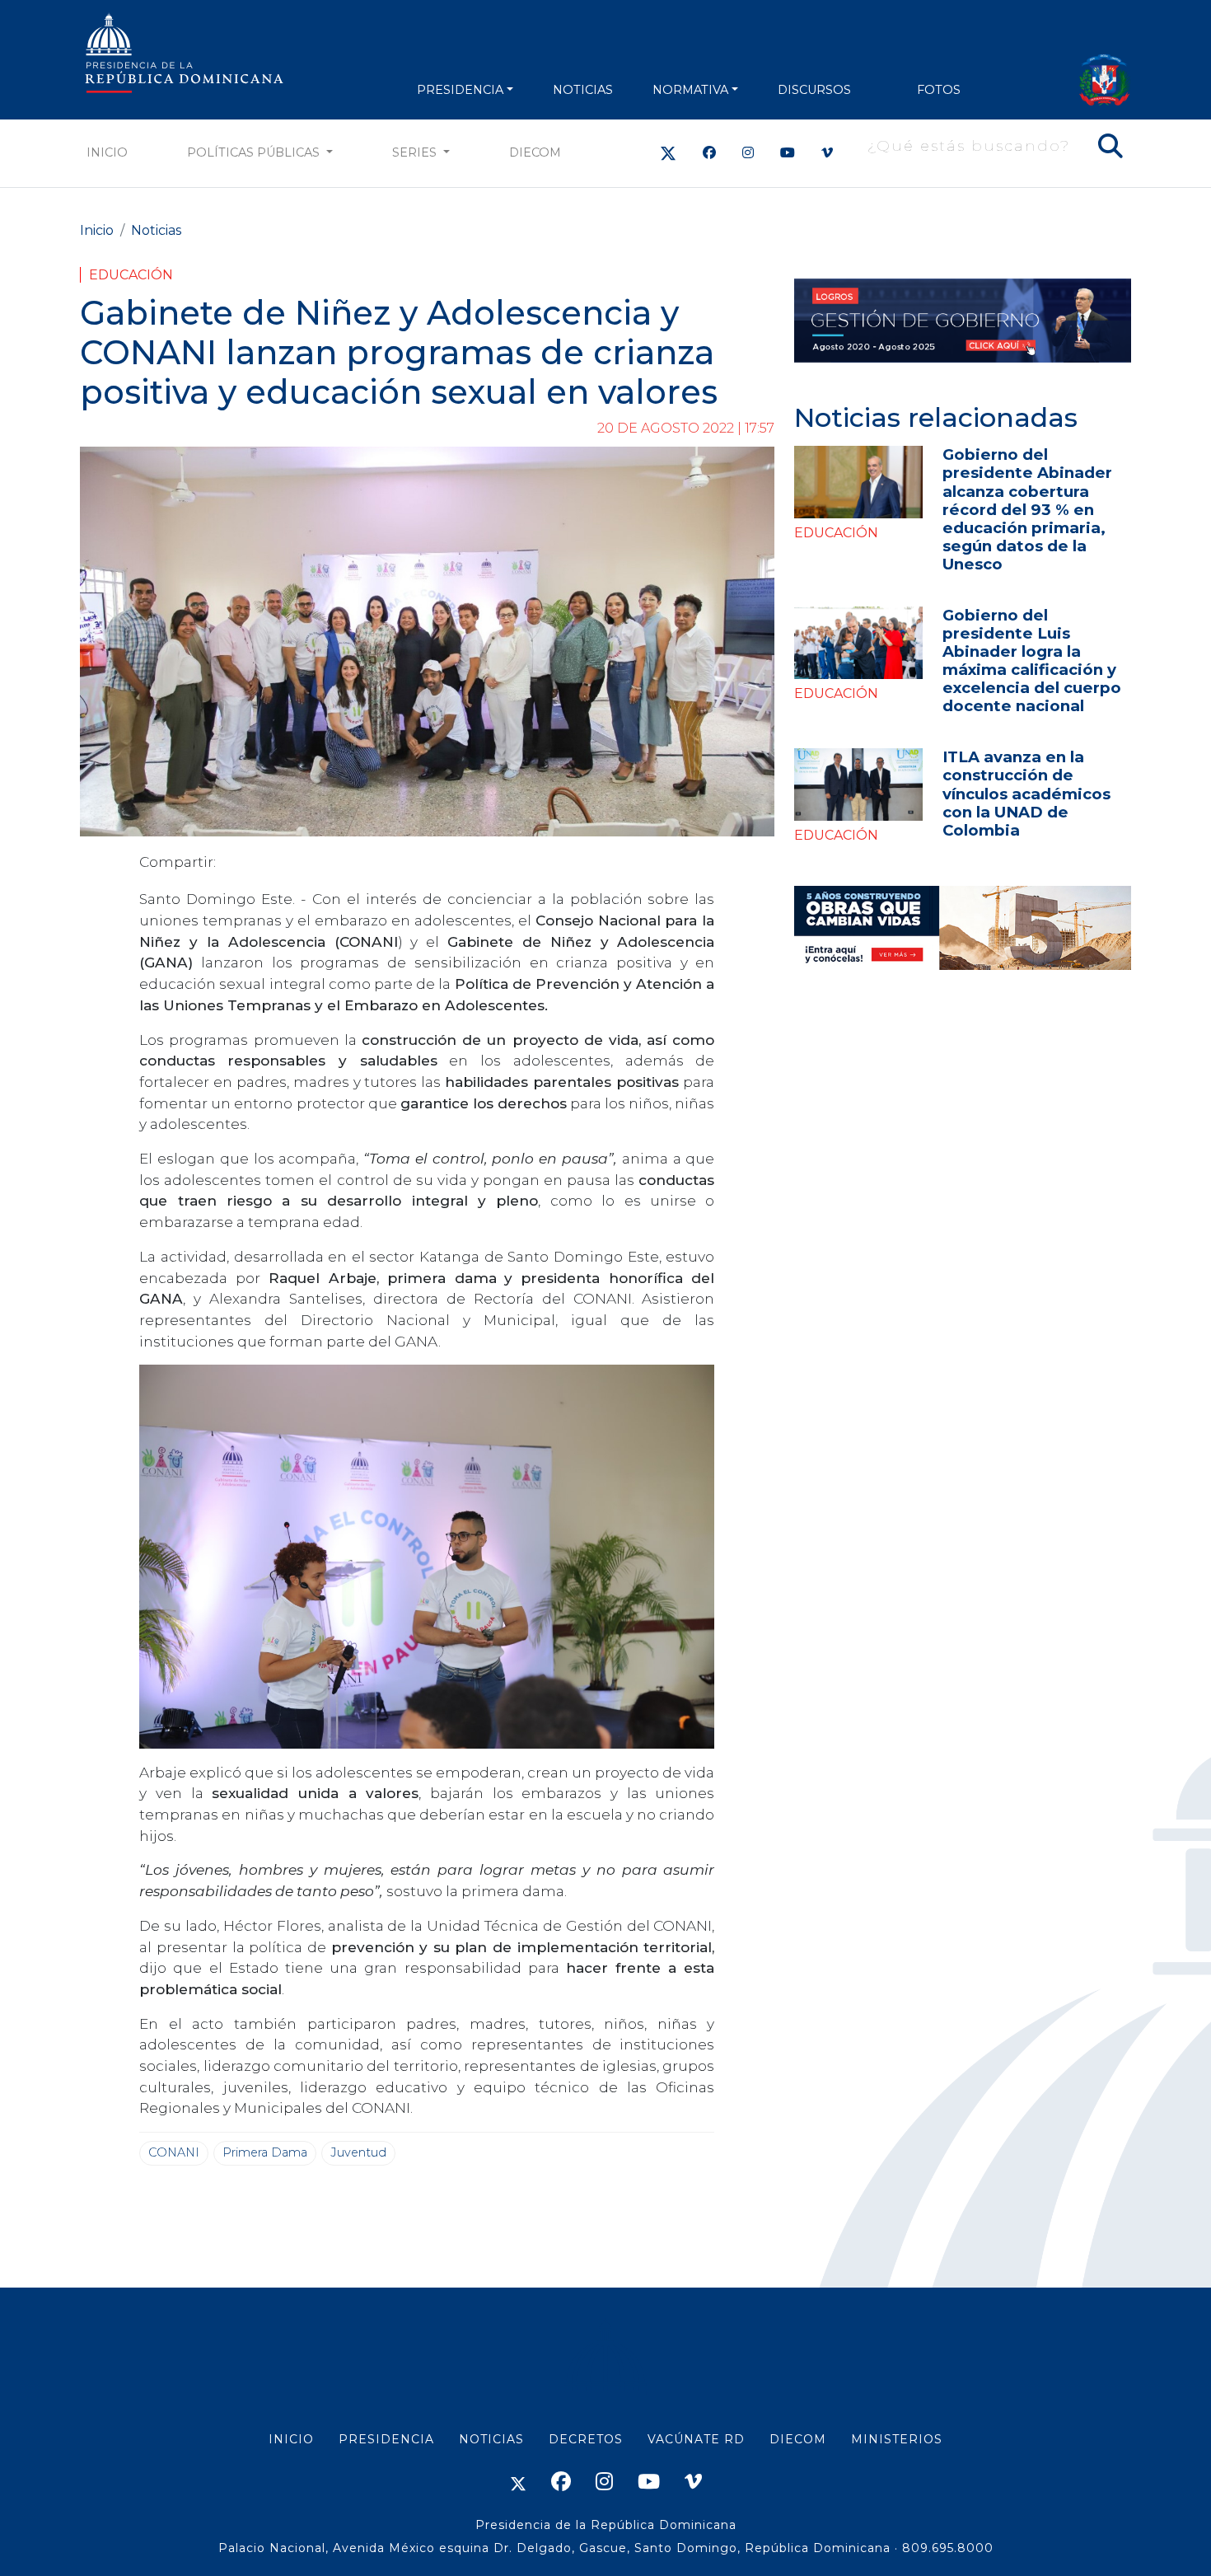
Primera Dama (265, 2152)
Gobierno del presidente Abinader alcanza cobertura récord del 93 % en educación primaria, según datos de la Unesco (1027, 509)
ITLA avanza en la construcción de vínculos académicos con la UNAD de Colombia (1026, 793)
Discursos (814, 90)
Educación (131, 275)
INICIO (291, 2439)
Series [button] (416, 152)
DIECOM (535, 152)
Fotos (939, 90)
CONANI (174, 2152)
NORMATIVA (690, 90)
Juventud (358, 2152)
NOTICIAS (583, 90)
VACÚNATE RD (696, 2439)
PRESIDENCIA (460, 90)
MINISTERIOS (897, 2439)
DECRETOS (586, 2439)
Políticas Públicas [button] (255, 152)
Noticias (156, 230)
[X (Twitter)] (668, 153)
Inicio (107, 152)
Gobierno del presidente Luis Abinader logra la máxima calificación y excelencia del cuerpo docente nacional (1032, 660)
